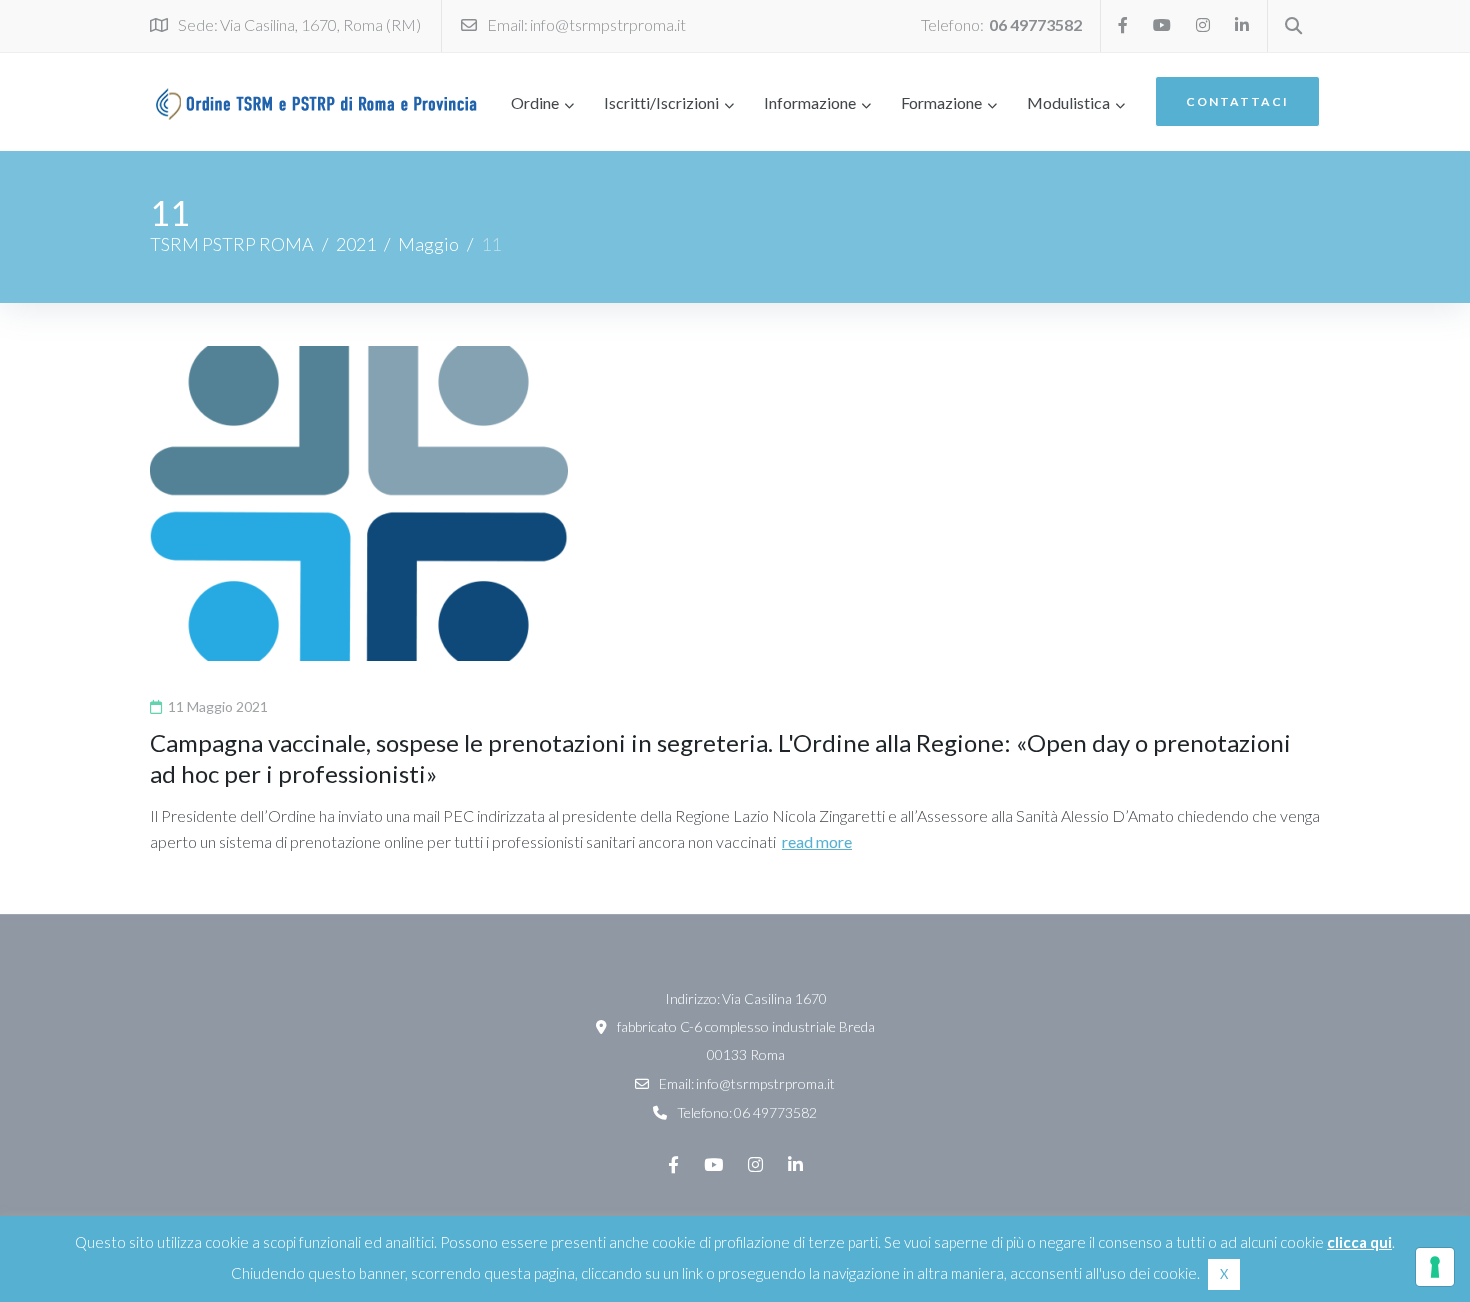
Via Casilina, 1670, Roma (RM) (320, 24)
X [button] (1224, 1274)
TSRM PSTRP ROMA (232, 244)
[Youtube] (1162, 25)
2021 (356, 244)
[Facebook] (1123, 25)
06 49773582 (1035, 24)
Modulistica (1068, 102)
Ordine (535, 102)
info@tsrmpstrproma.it (608, 24)
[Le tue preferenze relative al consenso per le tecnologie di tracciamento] (1435, 1267)
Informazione (810, 102)
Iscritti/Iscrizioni (661, 102)
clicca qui (1359, 1242)
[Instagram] (1203, 25)
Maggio (428, 244)
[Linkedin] (1242, 25)
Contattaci (1237, 101)
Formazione (941, 102)
